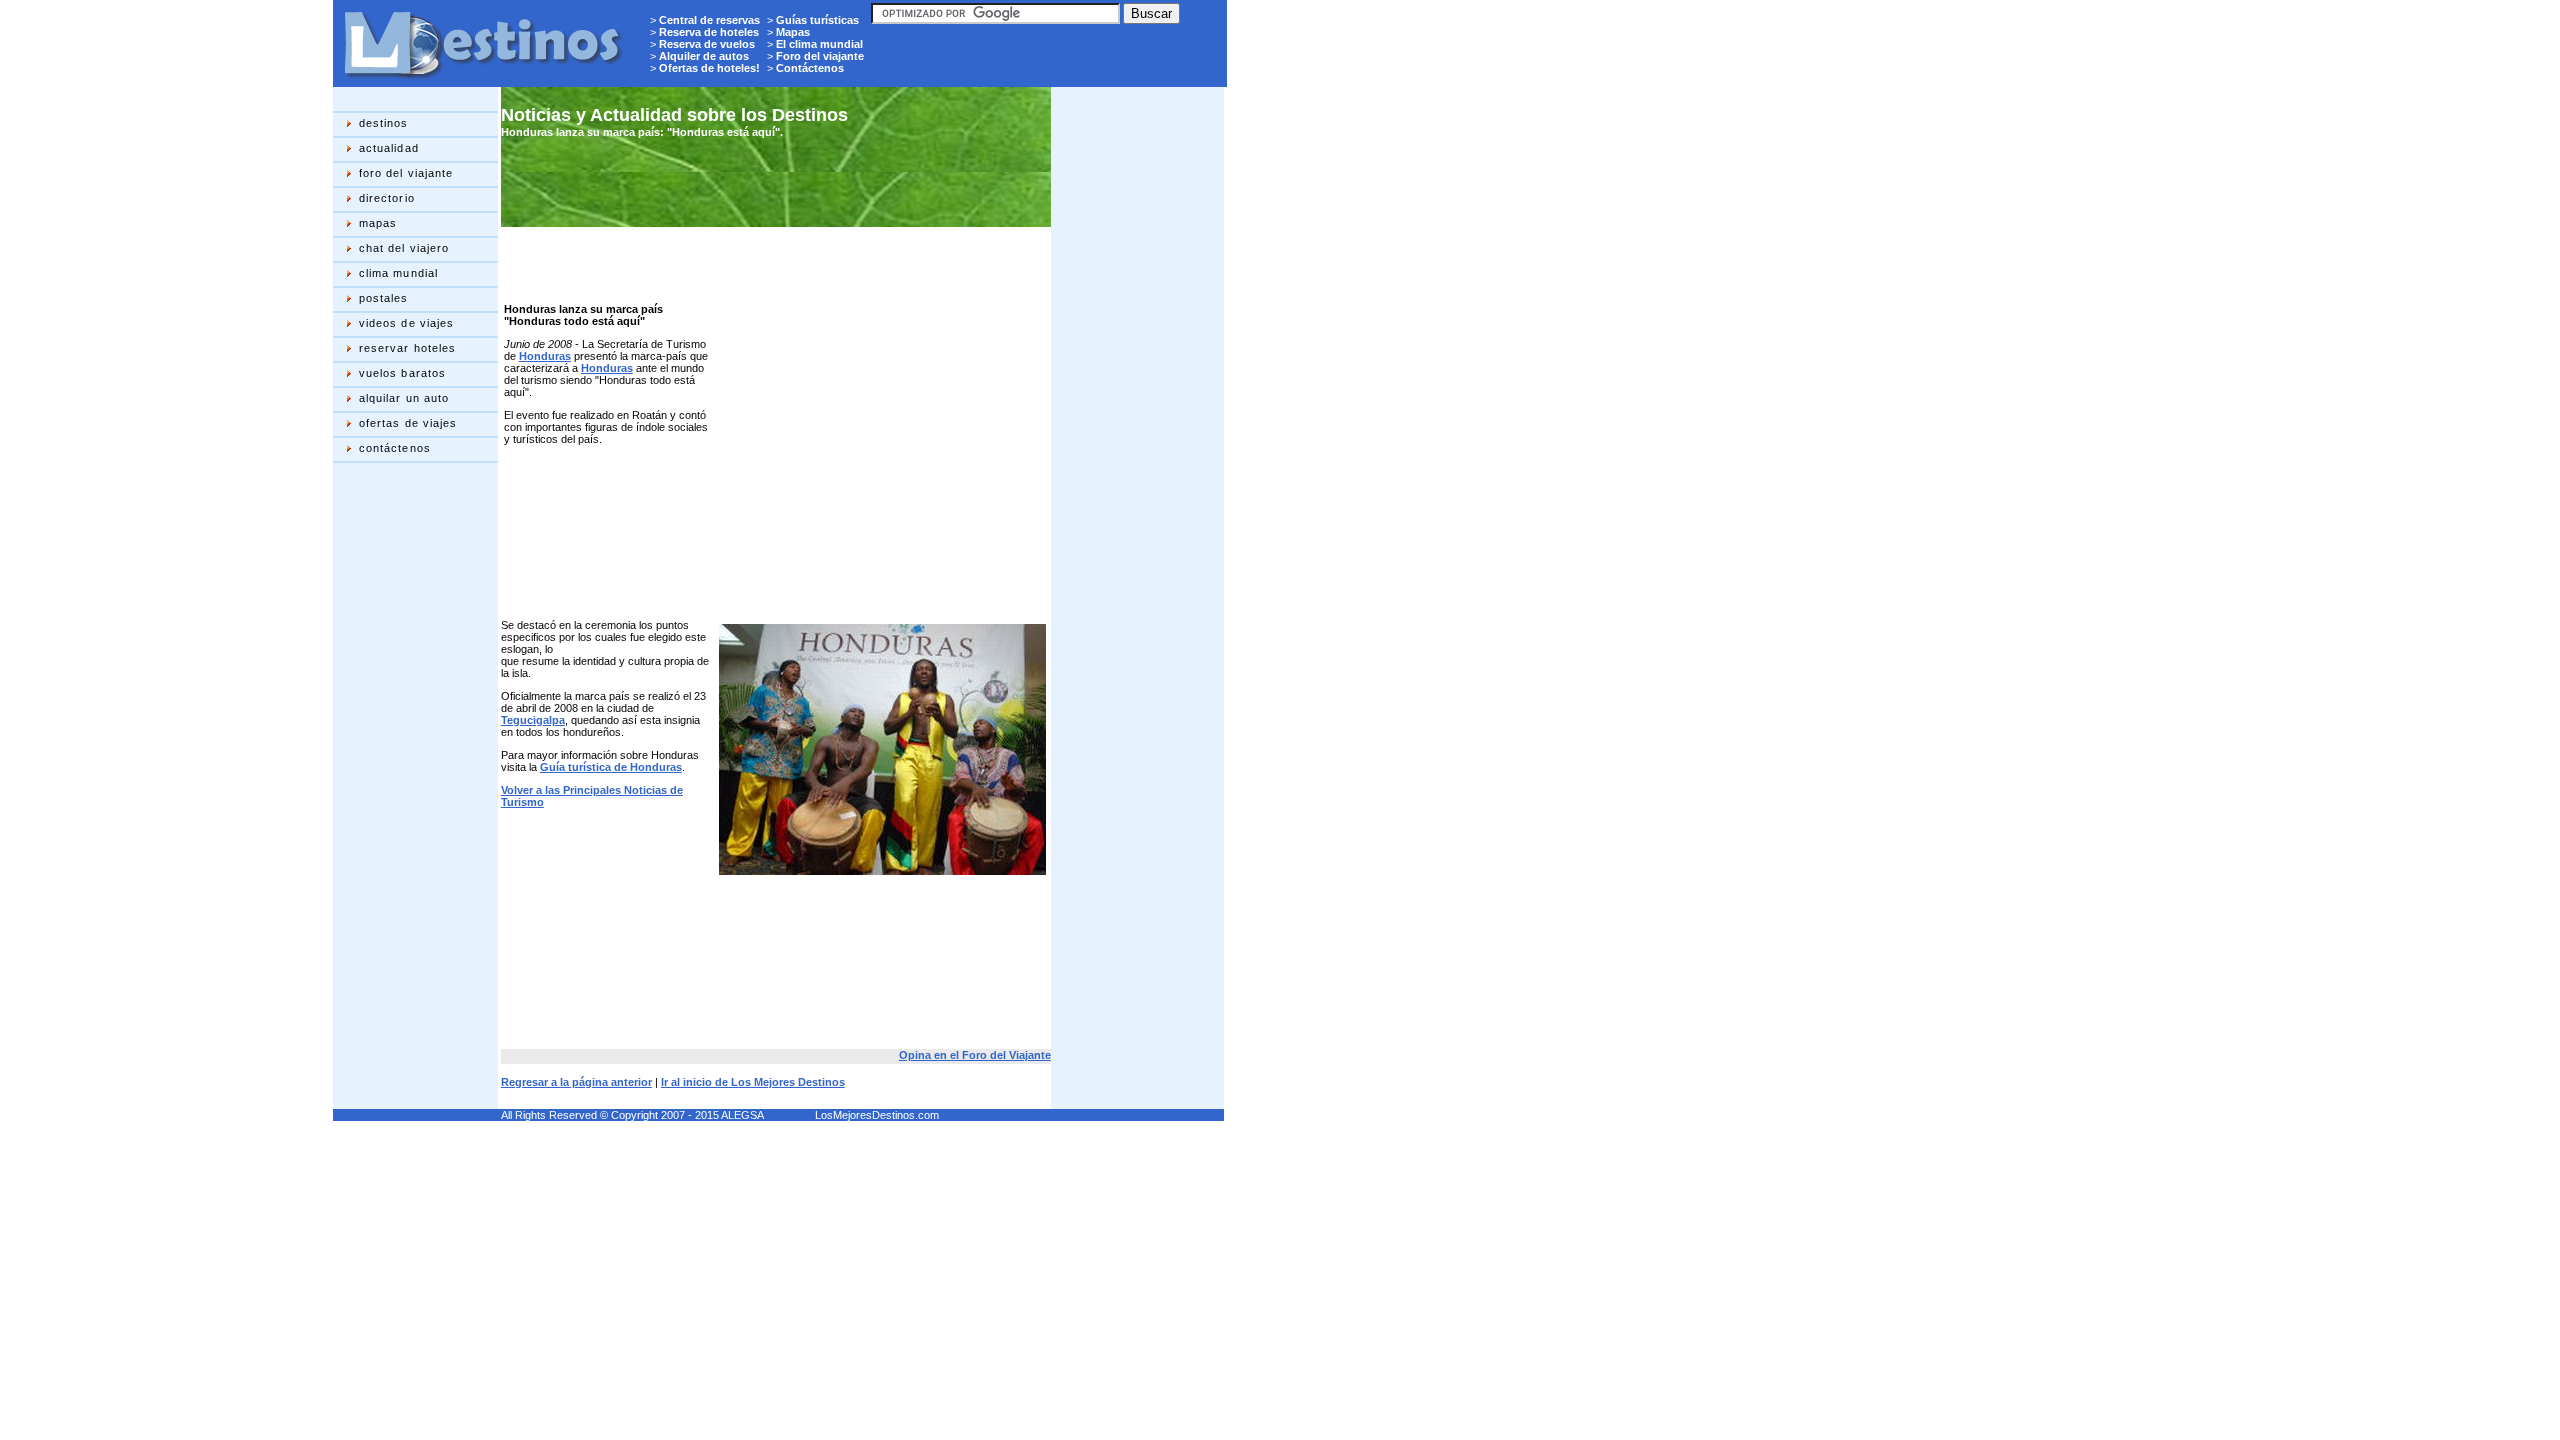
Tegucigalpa (533, 720)
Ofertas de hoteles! (709, 68)
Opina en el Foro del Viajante (975, 1055)
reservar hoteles (408, 348)
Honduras (545, 356)
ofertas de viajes (408, 423)
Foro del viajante (820, 56)
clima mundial (398, 273)
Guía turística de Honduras (611, 767)
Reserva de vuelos (707, 44)
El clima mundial (819, 44)
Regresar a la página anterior (576, 1082)
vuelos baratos (402, 373)
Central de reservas (709, 20)
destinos (384, 123)
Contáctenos (810, 68)
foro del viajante (406, 173)
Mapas (793, 32)
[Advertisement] (413, 786)
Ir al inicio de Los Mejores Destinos (753, 1082)
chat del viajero (404, 248)
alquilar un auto (404, 398)
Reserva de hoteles (709, 32)
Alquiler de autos (704, 56)
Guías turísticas (817, 20)
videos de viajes (407, 323)
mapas (378, 223)
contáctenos (395, 448)
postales (384, 298)
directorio (387, 198)
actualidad (389, 148)
